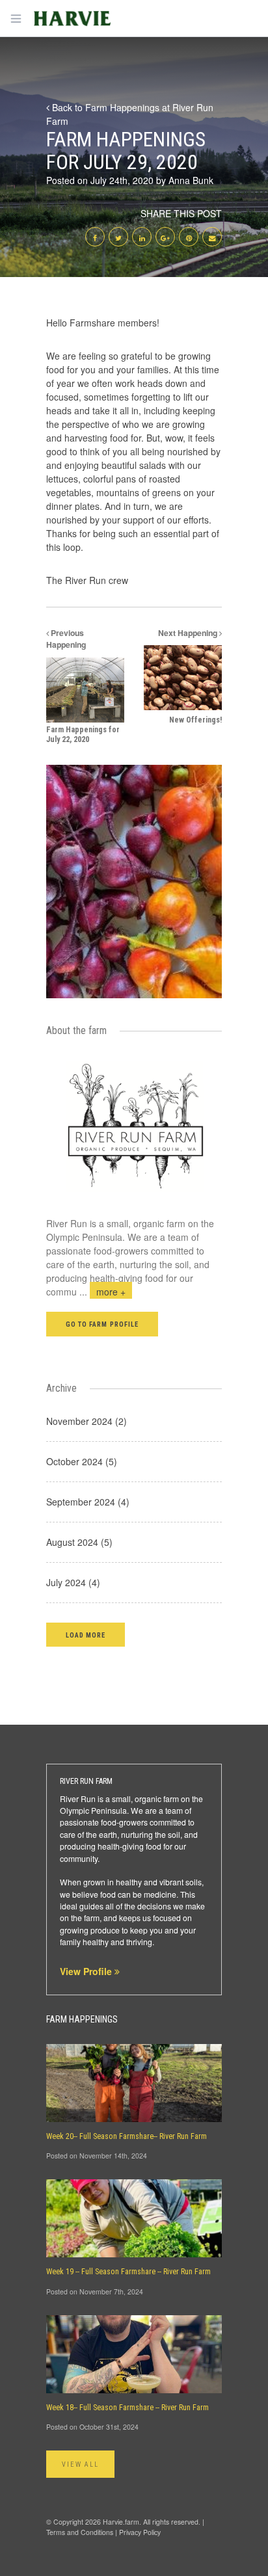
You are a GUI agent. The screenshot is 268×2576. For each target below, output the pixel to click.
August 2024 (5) (79, 1542)
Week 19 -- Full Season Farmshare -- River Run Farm (128, 2272)
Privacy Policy (140, 2532)
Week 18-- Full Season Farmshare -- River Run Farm (127, 2408)
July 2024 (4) (73, 1582)
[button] (86, 1635)
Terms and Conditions (80, 2532)
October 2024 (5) (82, 1461)
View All (80, 2464)
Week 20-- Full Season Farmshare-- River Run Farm (127, 2136)
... (102, 1292)
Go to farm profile (102, 1324)
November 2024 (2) (87, 1421)
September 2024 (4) (88, 1502)
